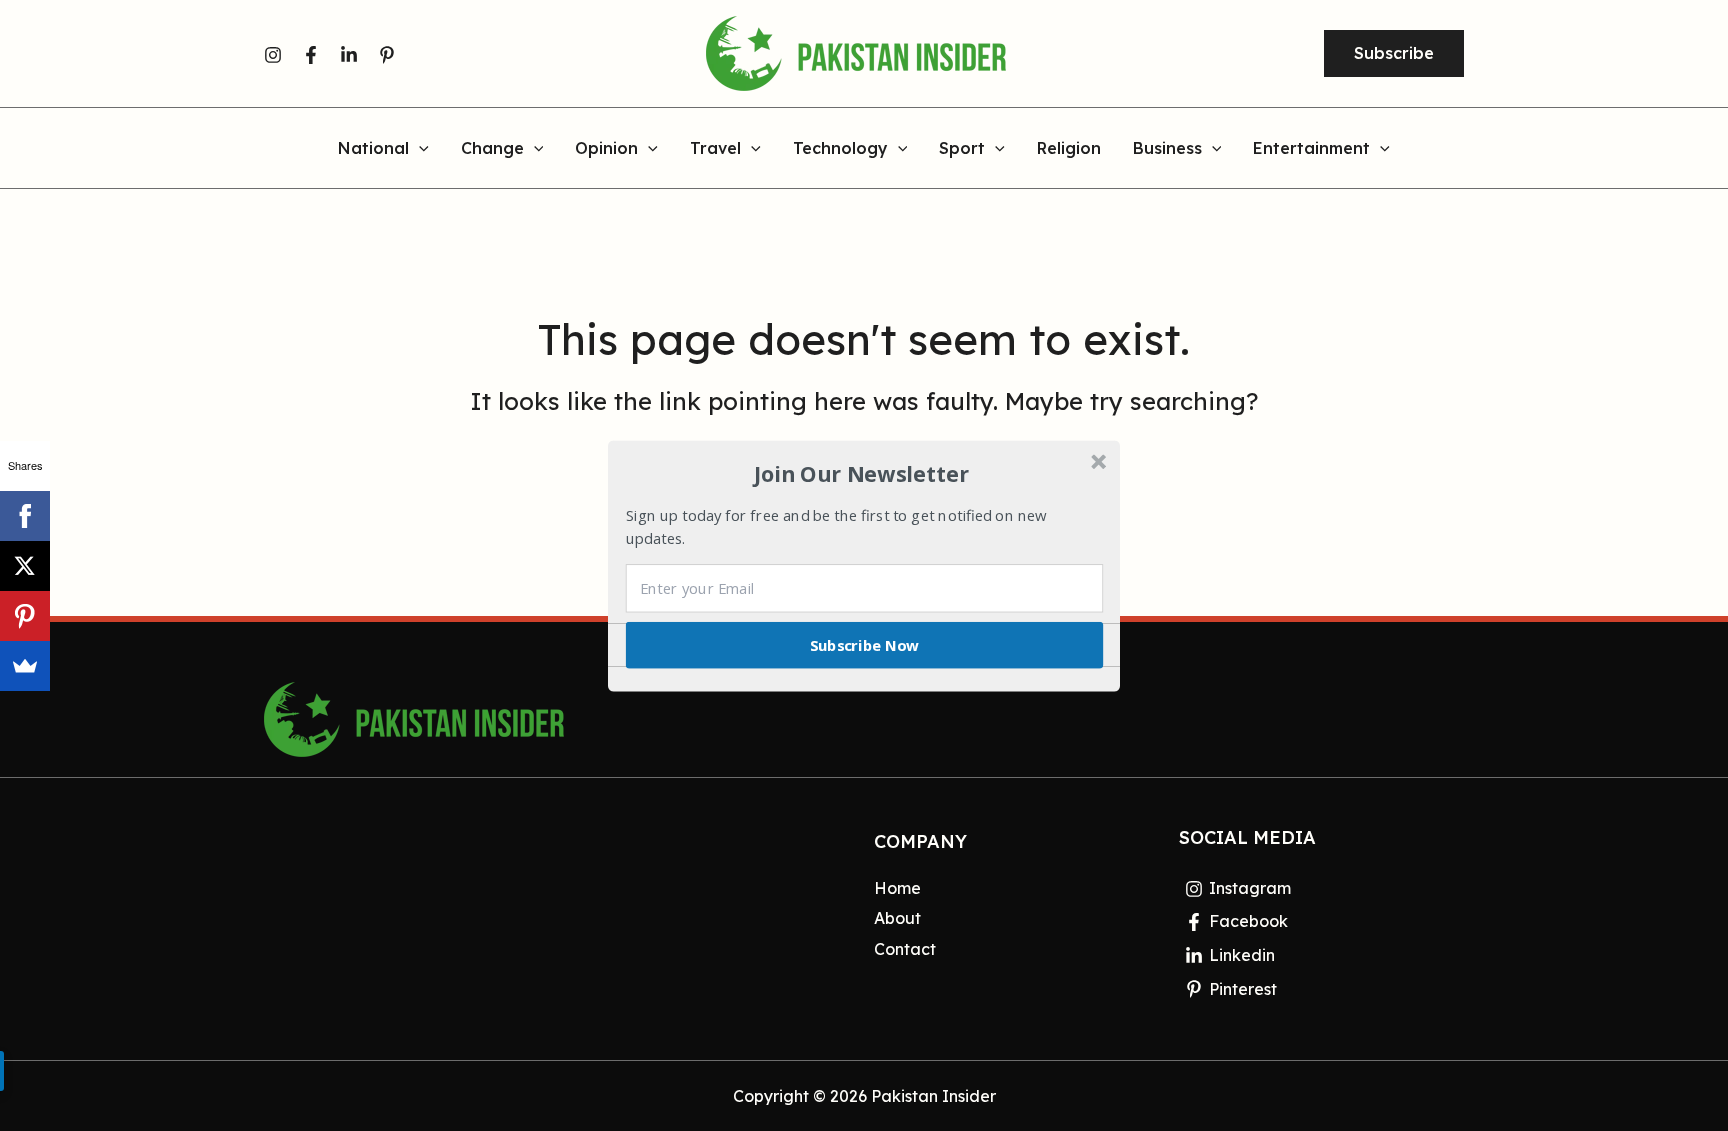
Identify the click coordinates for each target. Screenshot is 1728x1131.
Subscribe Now (865, 644)
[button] (862, 474)
